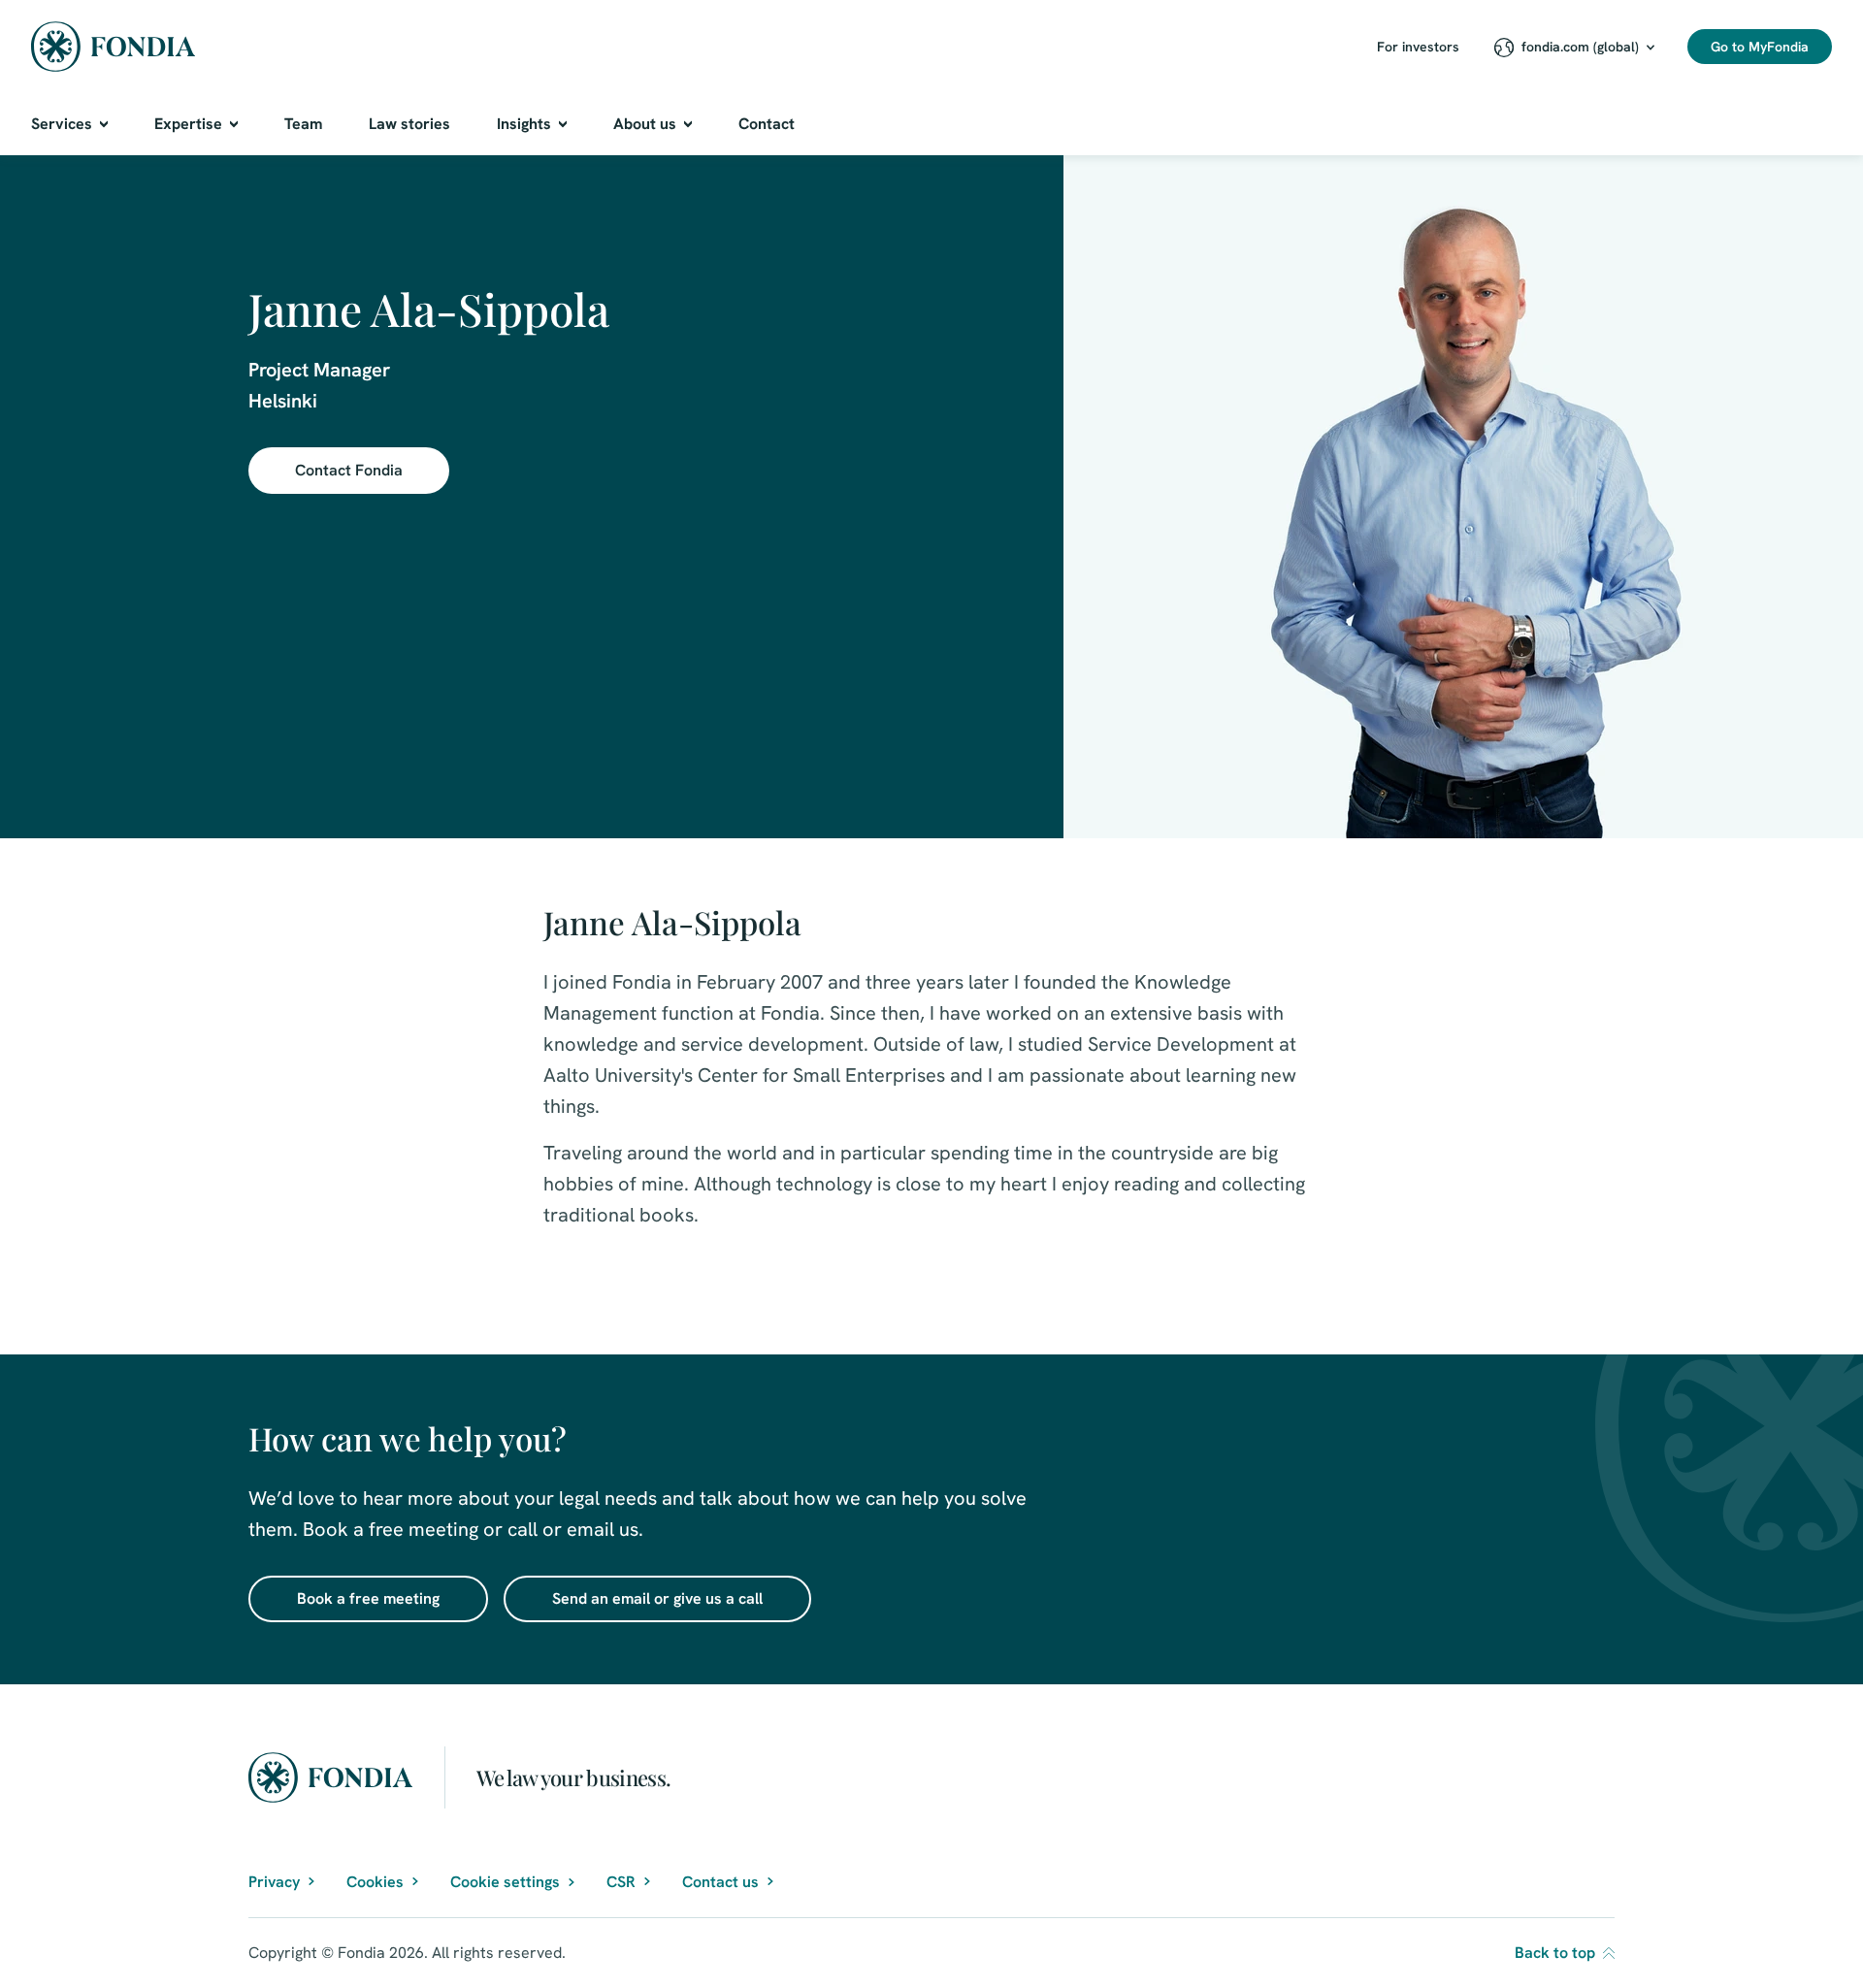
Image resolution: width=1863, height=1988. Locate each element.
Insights (524, 124)
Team (303, 124)
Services (62, 124)
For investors (1418, 47)
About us (645, 124)
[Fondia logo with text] (114, 47)
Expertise (188, 124)
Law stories (409, 124)
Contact (767, 124)
